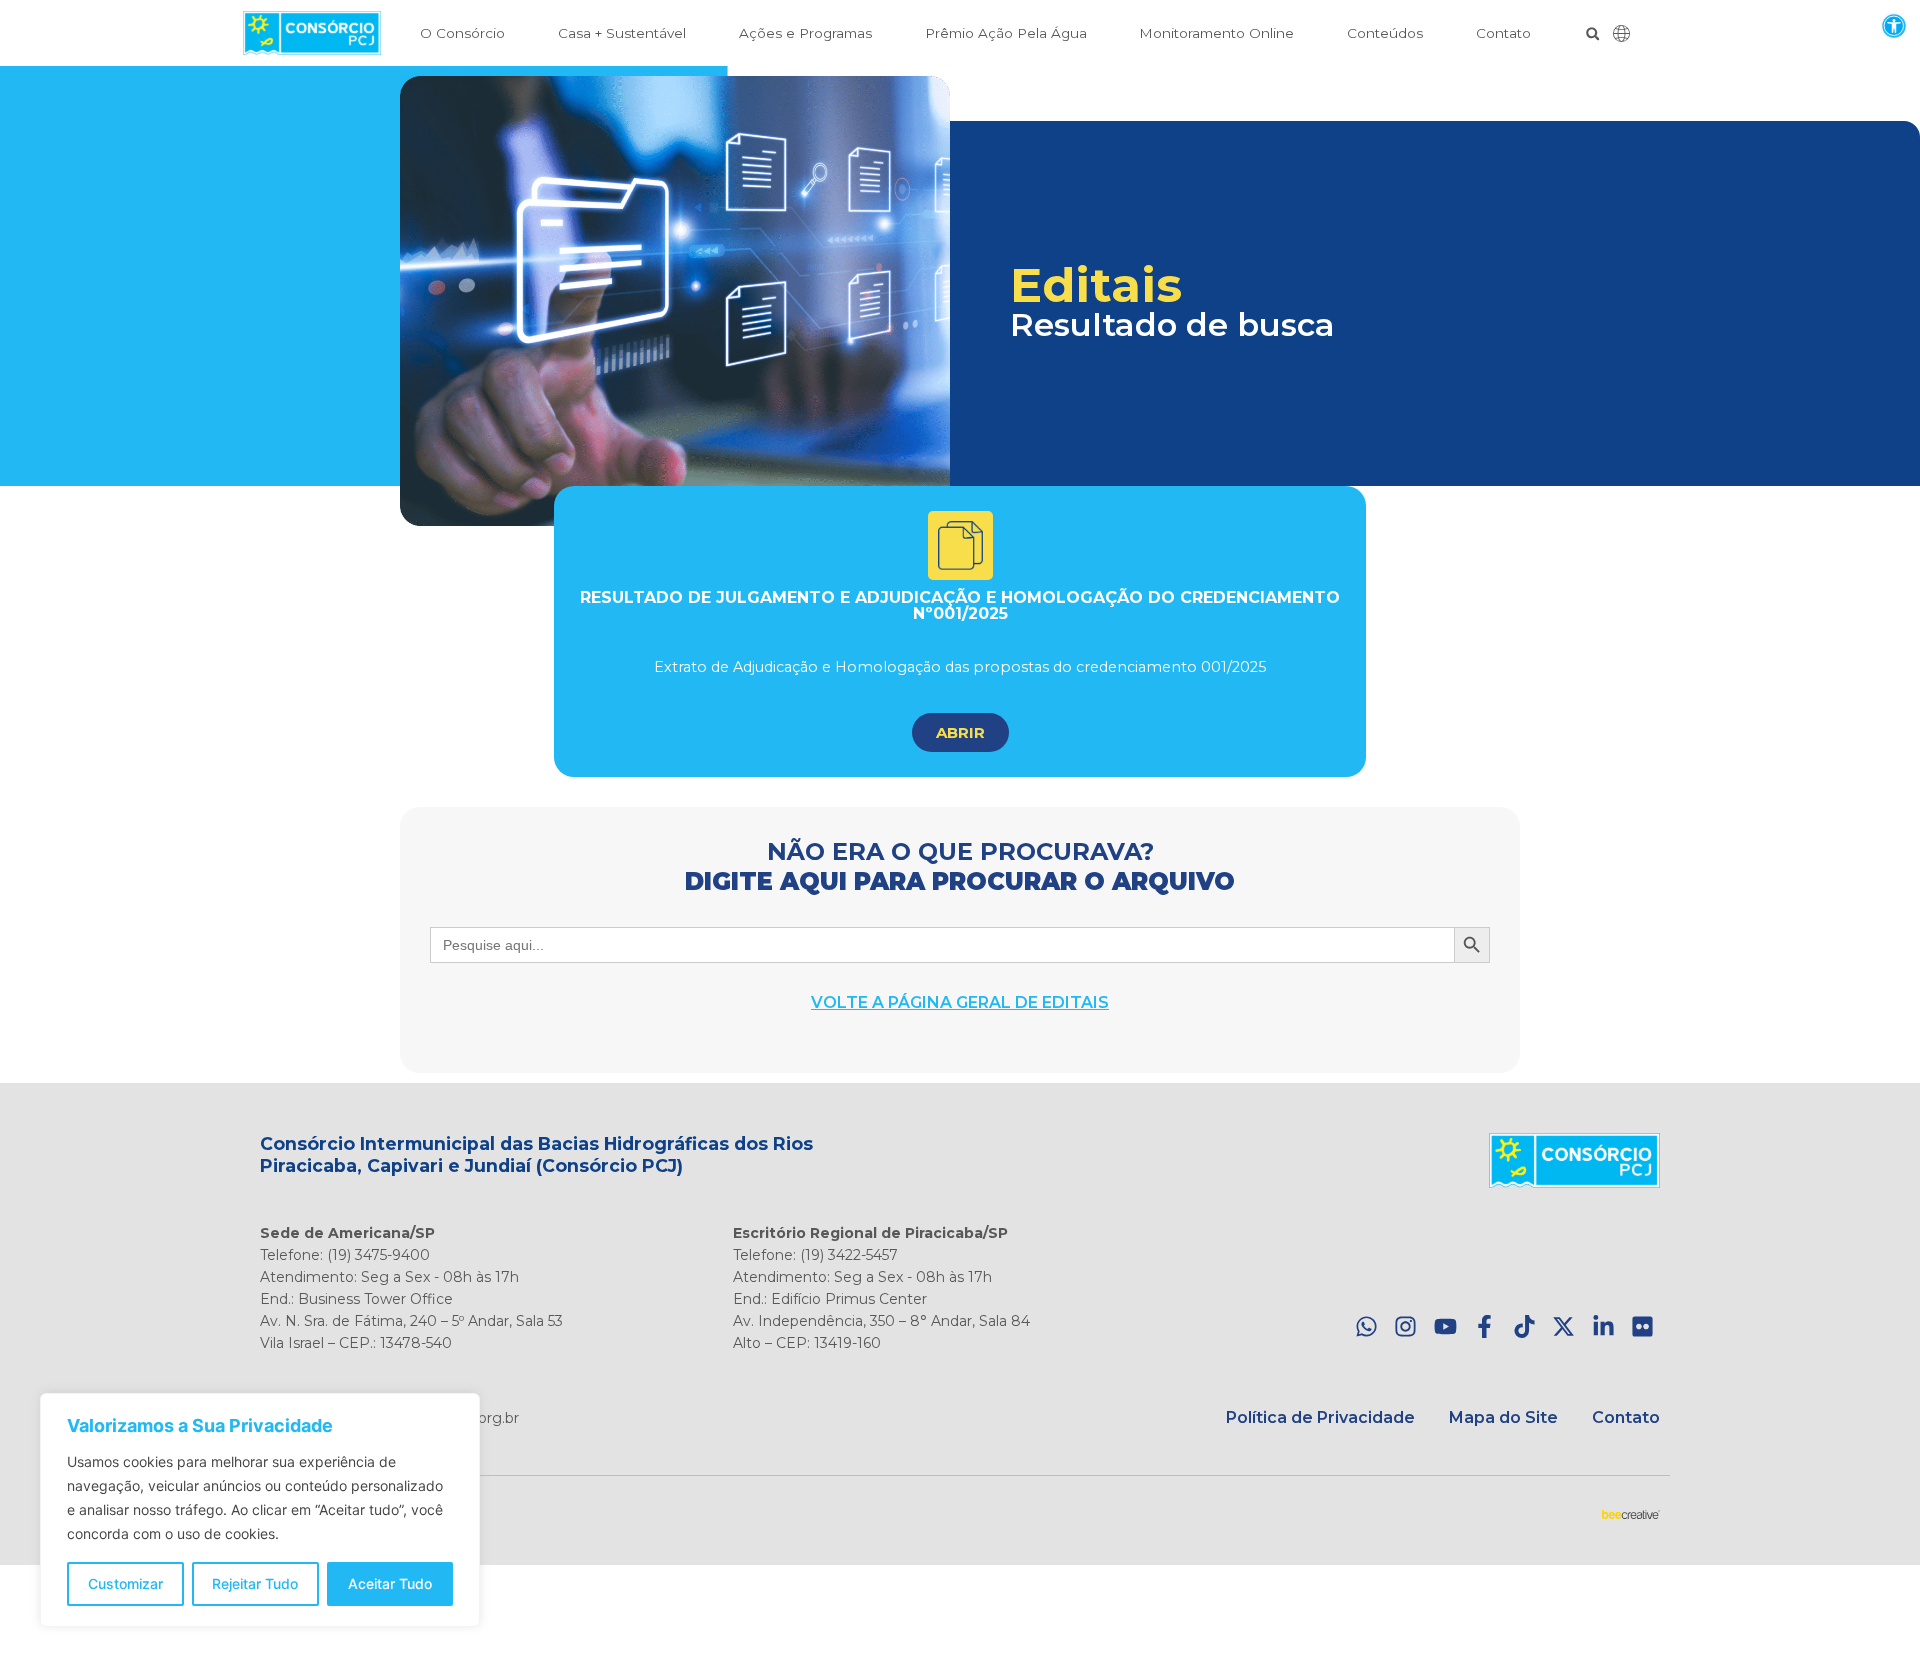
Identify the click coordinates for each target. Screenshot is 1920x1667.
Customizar (125, 1583)
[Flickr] (1642, 1327)
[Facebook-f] (1484, 1327)
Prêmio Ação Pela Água (1006, 33)
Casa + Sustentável (622, 33)
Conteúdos (1385, 33)
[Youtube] (1445, 1327)
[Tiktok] (1524, 1327)
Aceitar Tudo (390, 1583)
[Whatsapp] (1366, 1327)
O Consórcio (462, 33)
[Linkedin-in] (1603, 1327)
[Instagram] (1405, 1327)
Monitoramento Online (1216, 33)
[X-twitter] (1563, 1327)
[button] (1893, 25)
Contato (1503, 33)
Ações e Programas (805, 33)
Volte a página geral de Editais (960, 1002)
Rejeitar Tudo (255, 1583)
